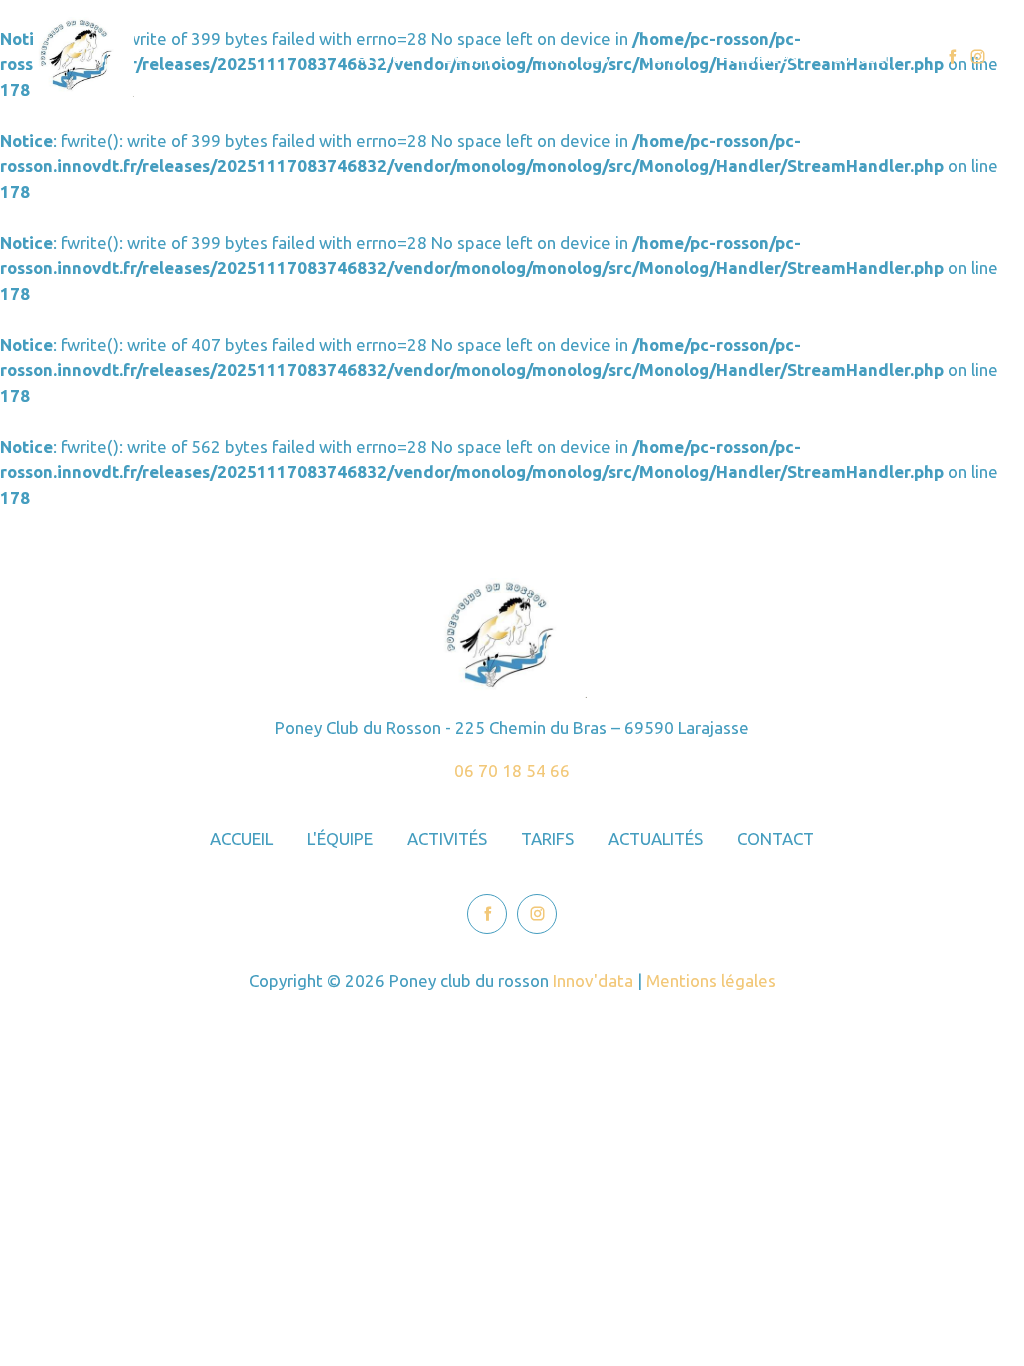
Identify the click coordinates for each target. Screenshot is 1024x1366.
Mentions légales (711, 980)
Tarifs (664, 56)
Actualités (758, 56)
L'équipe (475, 56)
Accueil (383, 56)
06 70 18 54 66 (512, 770)
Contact (861, 56)
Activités (575, 56)
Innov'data (593, 980)
